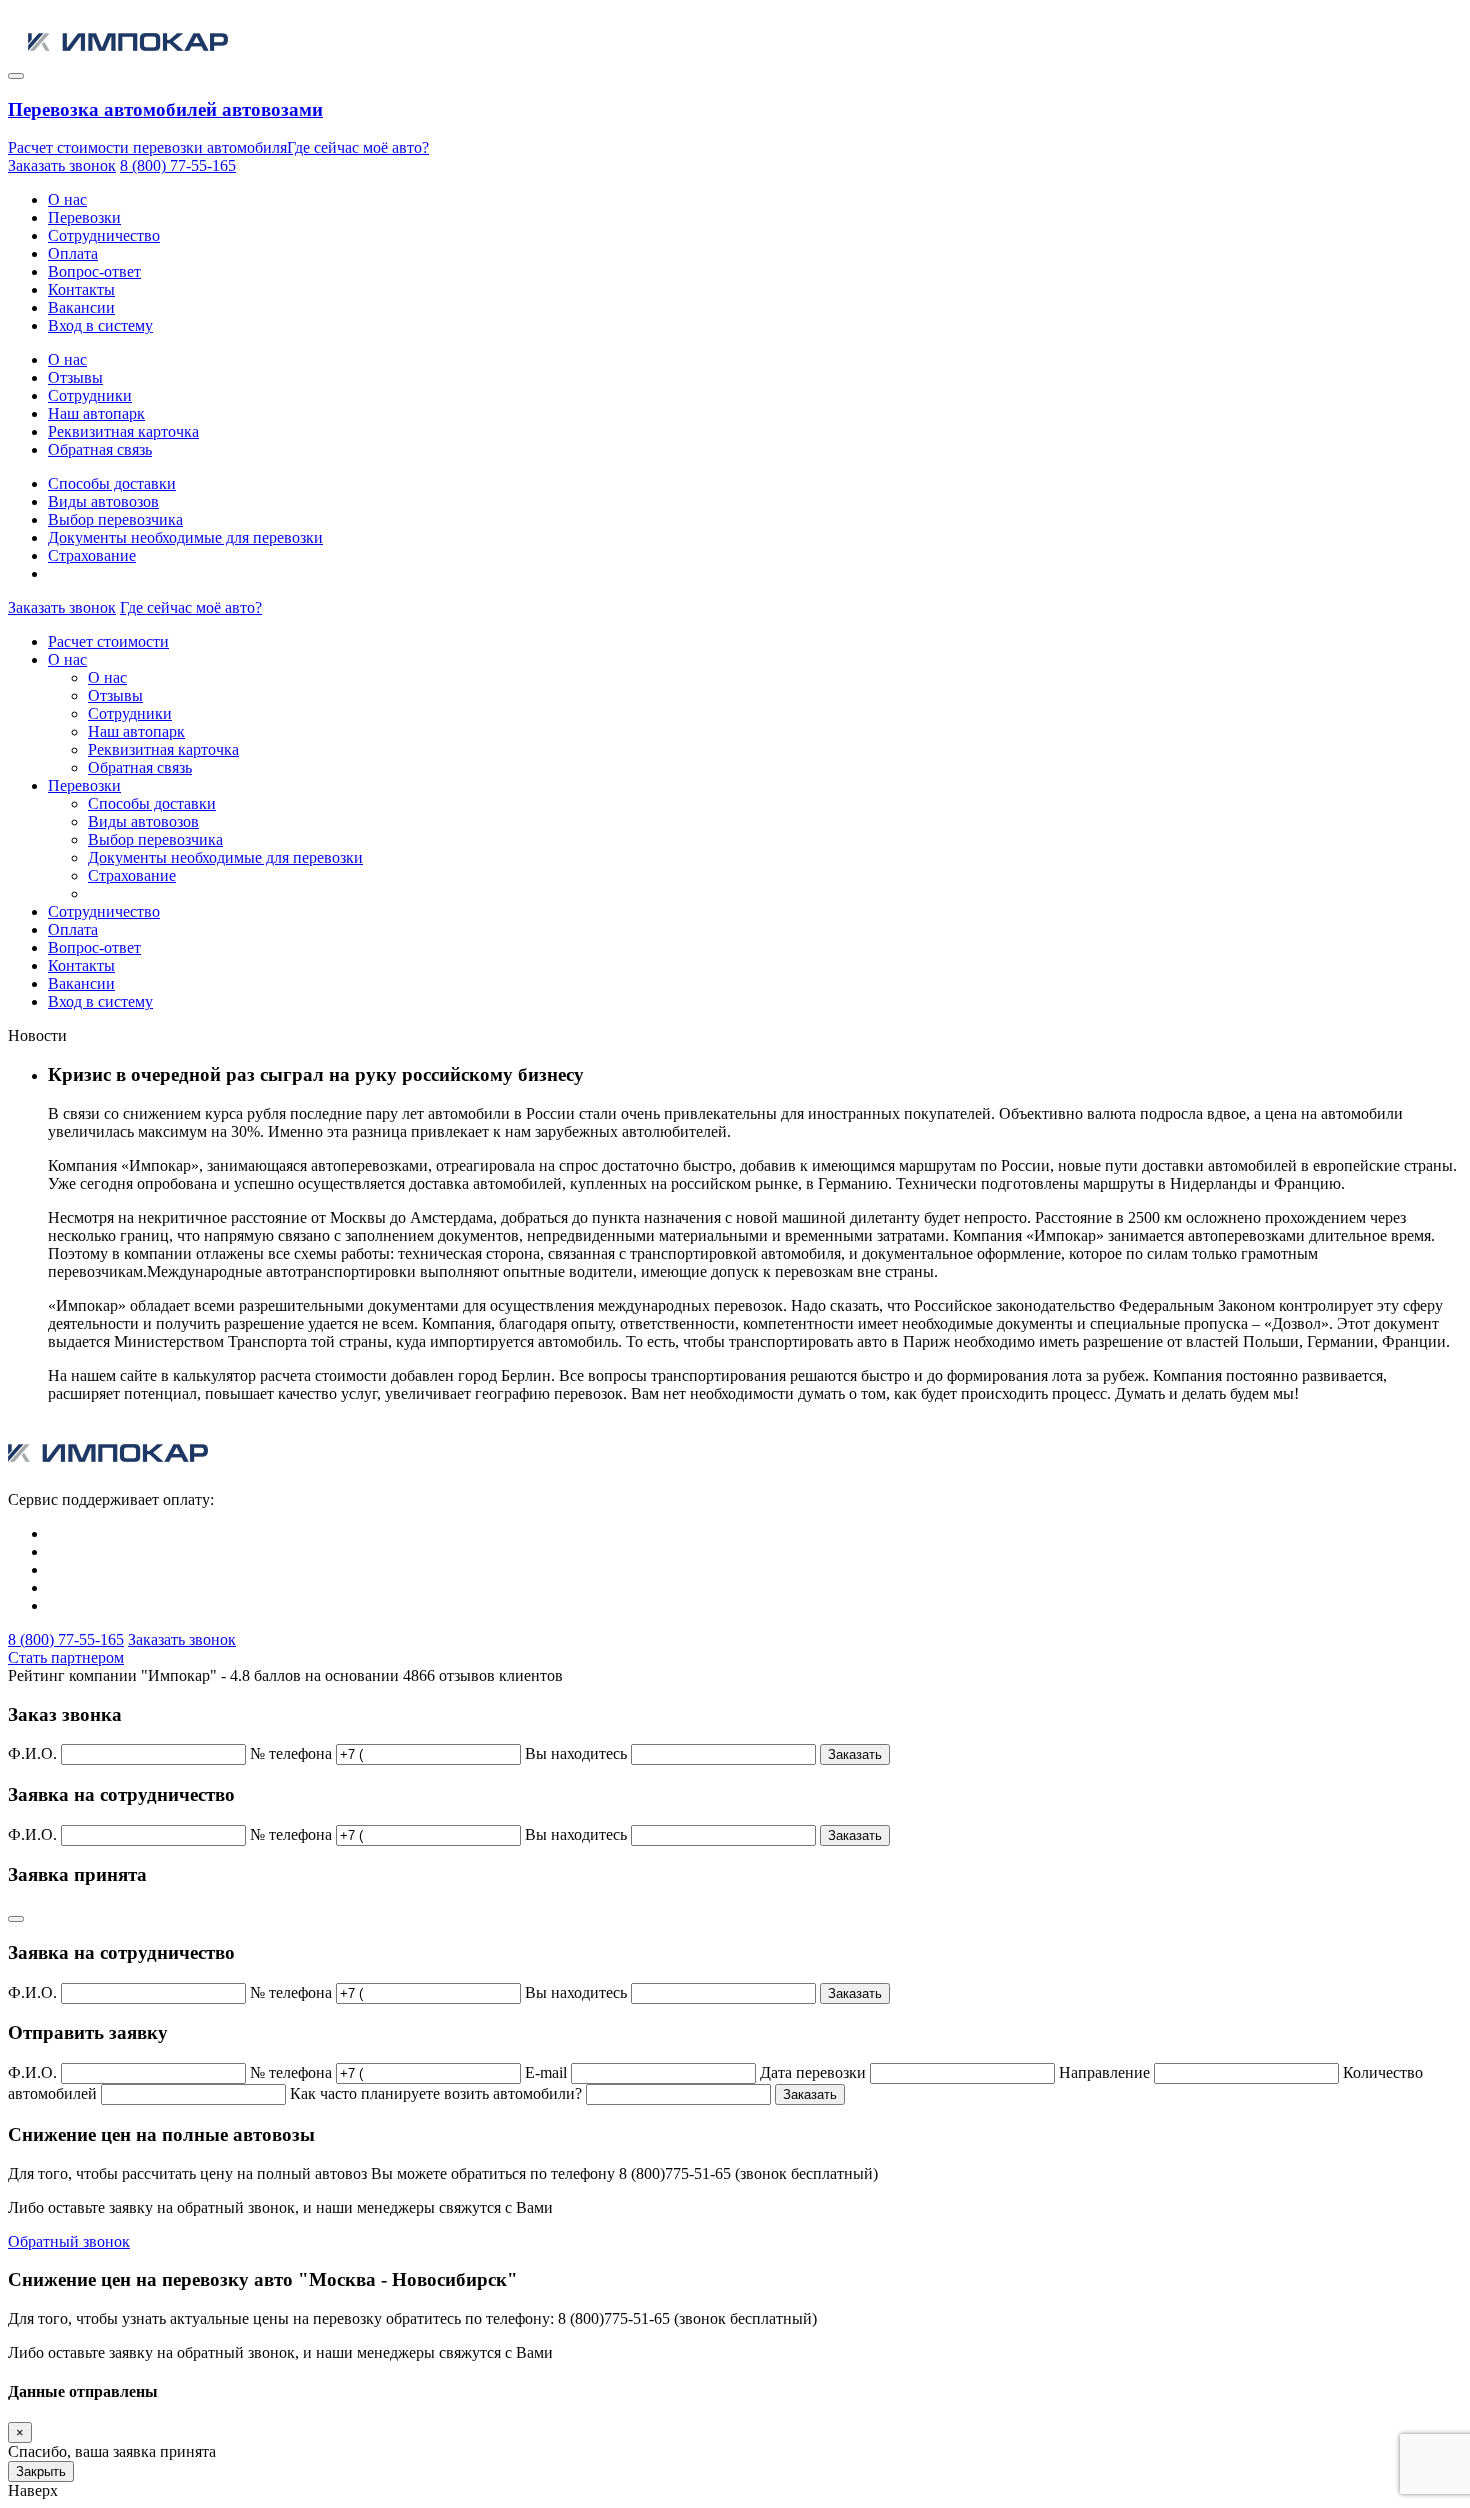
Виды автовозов (103, 501)
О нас (67, 199)
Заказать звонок (62, 165)
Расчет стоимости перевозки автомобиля (147, 147)
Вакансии (81, 307)
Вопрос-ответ (94, 271)
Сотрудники (90, 395)
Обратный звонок (69, 2241)
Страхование (92, 555)
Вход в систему (100, 325)
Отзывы (75, 377)
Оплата (73, 253)
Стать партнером (66, 1657)
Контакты (81, 289)
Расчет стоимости (108, 641)
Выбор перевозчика (115, 519)
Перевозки (84, 217)
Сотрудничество (104, 235)
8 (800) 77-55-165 (178, 165)
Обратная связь (100, 449)
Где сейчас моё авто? (358, 147)
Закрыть (41, 2471)
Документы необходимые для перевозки (185, 537)
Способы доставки (112, 483)
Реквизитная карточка (123, 431)
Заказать (855, 1754)
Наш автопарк (96, 413)
